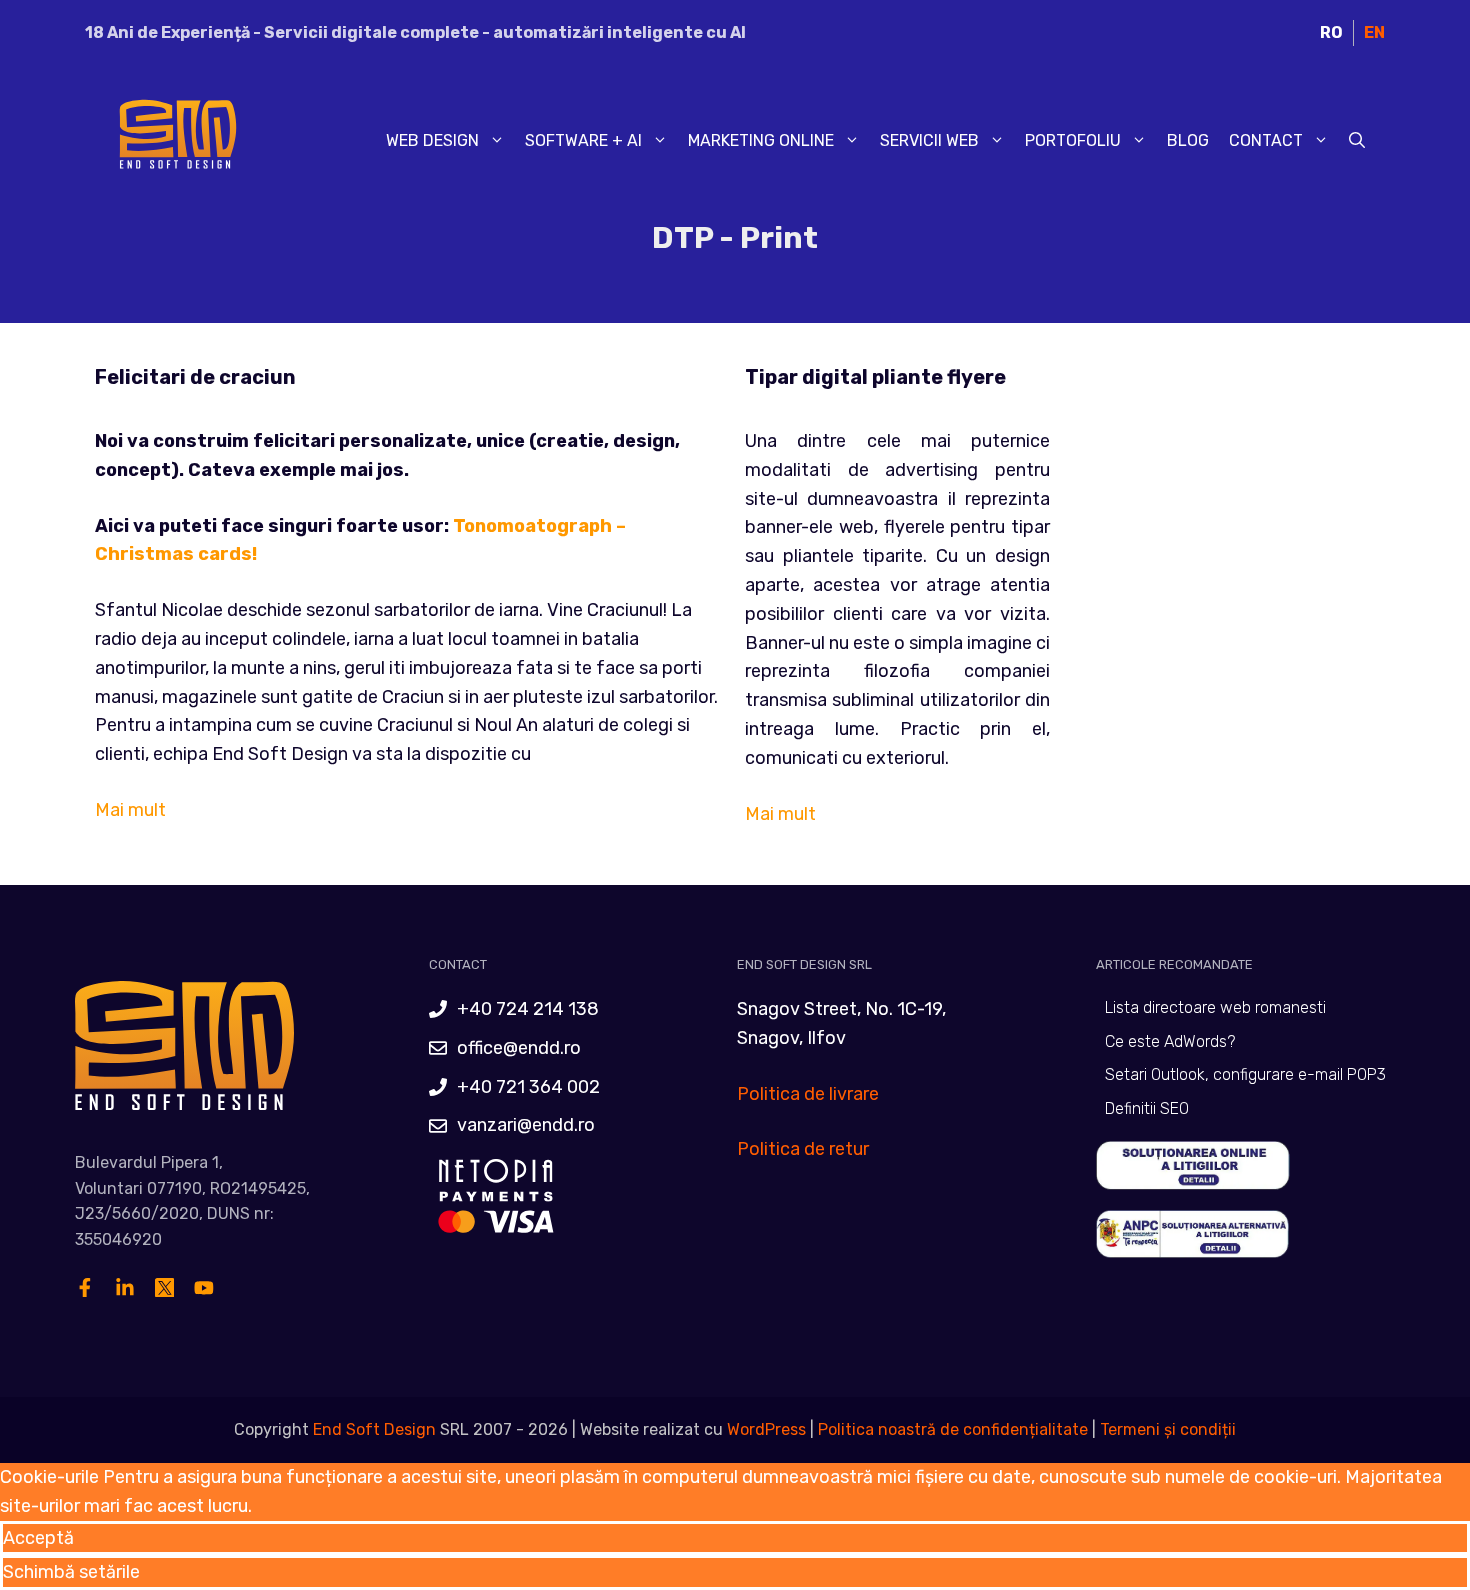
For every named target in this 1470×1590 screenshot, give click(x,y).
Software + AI (583, 140)
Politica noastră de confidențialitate (951, 1429)
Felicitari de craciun (195, 377)
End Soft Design (374, 1429)
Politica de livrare (808, 1094)
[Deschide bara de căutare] (1357, 141)
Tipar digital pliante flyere (875, 377)
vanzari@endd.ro (526, 1125)
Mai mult (130, 810)
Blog (1188, 140)
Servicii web (929, 140)
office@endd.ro (519, 1048)
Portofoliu (1073, 140)
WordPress (766, 1429)
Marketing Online (761, 140)
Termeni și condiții (1168, 1429)
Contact (1266, 140)
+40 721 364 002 (528, 1087)
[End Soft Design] (175, 140)
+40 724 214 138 (528, 1009)
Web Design (432, 140)
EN (1374, 32)
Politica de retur (803, 1149)
